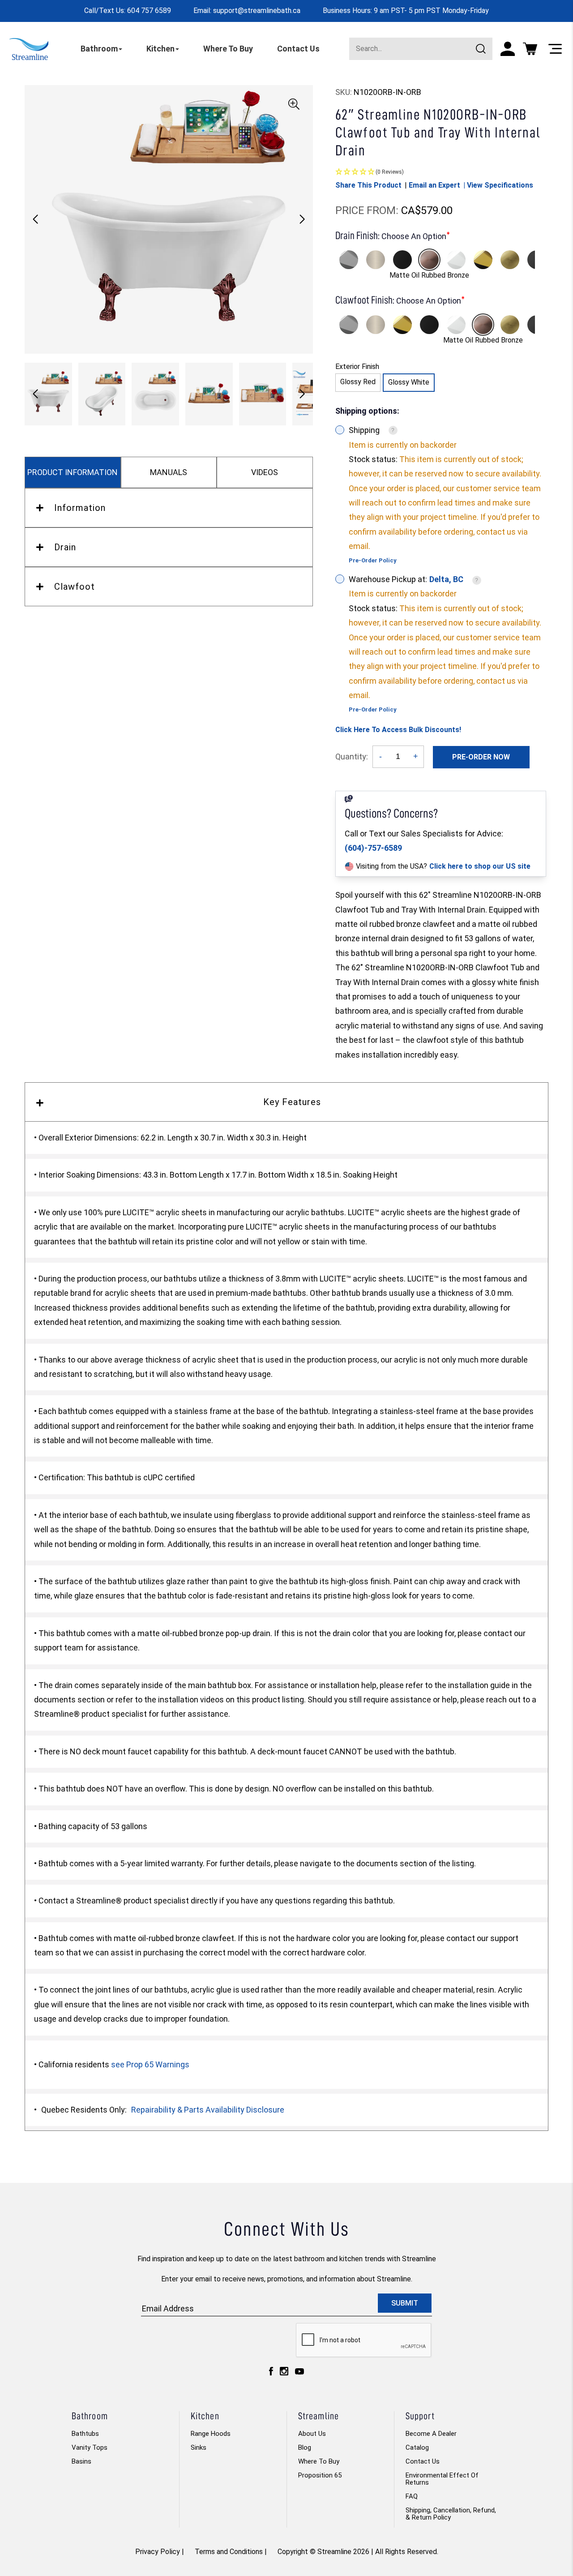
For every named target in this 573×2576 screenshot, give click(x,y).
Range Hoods (211, 2434)
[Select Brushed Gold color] (510, 260)
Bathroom (99, 49)
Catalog (417, 2447)
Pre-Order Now (481, 757)
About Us (312, 2434)
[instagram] (284, 2373)
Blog (305, 2447)
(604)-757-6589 (373, 848)
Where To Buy (228, 49)
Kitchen (160, 49)
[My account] (508, 49)
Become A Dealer (431, 2434)
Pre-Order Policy (373, 560)
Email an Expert (434, 185)
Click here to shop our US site (480, 866)
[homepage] (29, 49)
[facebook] (271, 2373)
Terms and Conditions (229, 2552)
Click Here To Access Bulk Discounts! (398, 730)
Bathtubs (85, 2434)
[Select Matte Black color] (402, 260)
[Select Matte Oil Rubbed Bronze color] (429, 260)
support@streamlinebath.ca (257, 11)
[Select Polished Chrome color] (349, 260)
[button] (302, 219)
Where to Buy (319, 2461)
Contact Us (298, 49)
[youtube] (299, 2374)
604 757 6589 (149, 11)
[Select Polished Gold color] (483, 260)
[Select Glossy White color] (456, 260)
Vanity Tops (90, 2447)
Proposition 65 (320, 2475)
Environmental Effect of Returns (442, 2479)
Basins (81, 2461)
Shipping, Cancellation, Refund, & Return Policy (451, 2514)
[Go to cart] (530, 49)
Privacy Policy (158, 2552)
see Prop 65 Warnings (150, 2064)
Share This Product (368, 185)
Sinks (199, 2447)
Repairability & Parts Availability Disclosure (208, 2110)
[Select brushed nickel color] (376, 260)
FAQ (412, 2496)
